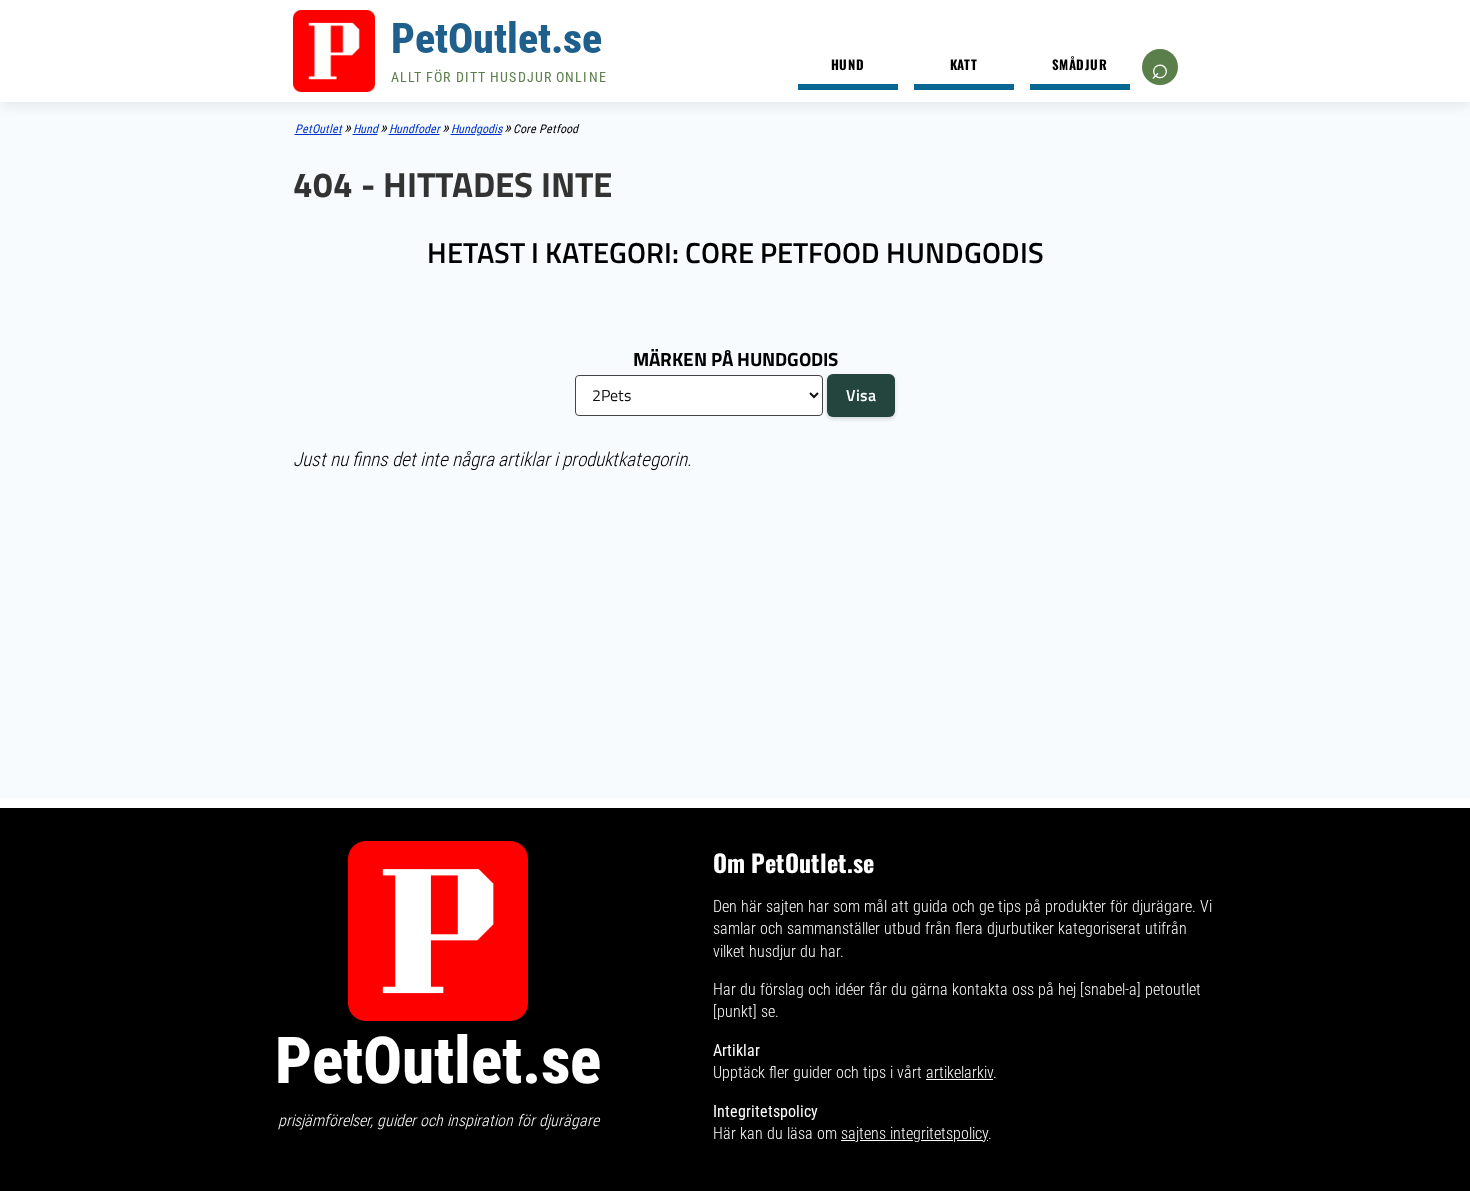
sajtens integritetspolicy (914, 1133)
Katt (963, 64)
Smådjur (1080, 64)
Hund (847, 64)
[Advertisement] (735, 633)
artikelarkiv (959, 1072)
